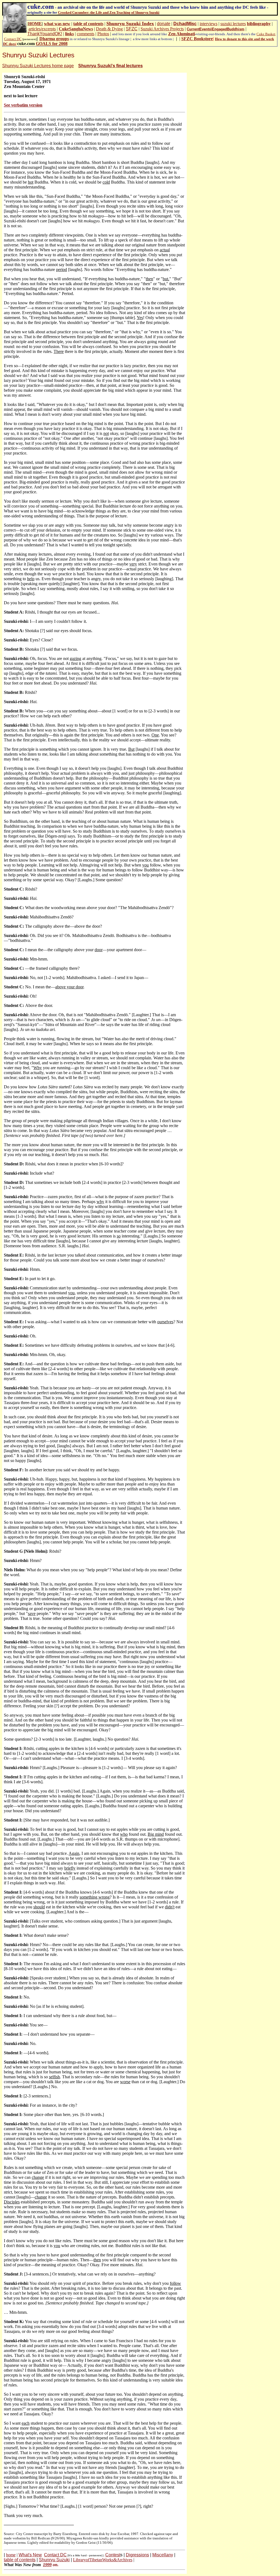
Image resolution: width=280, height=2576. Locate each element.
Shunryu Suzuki (54, 2560)
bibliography (259, 24)
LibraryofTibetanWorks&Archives (103, 2560)
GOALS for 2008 (52, 44)
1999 (47, 2565)
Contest (113, 2555)
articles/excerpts (42, 29)
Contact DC (13, 39)
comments (86, 34)
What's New (30, 2555)
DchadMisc (185, 24)
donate (164, 24)
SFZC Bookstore (197, 39)
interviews (208, 24)
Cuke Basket (266, 34)
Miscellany (163, 2555)
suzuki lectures (233, 24)
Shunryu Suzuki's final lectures (110, 66)
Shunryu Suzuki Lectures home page (38, 66)
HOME (35, 24)
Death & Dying (109, 29)
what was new (57, 24)
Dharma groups (54, 39)
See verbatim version (23, 105)
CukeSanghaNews (76, 29)
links (69, 34)
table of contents (88, 24)
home (11, 2555)
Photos (103, 34)
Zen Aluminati (182, 34)
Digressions (137, 2555)
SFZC (132, 29)
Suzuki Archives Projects (162, 29)
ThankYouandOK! (45, 34)
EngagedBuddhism (228, 29)
